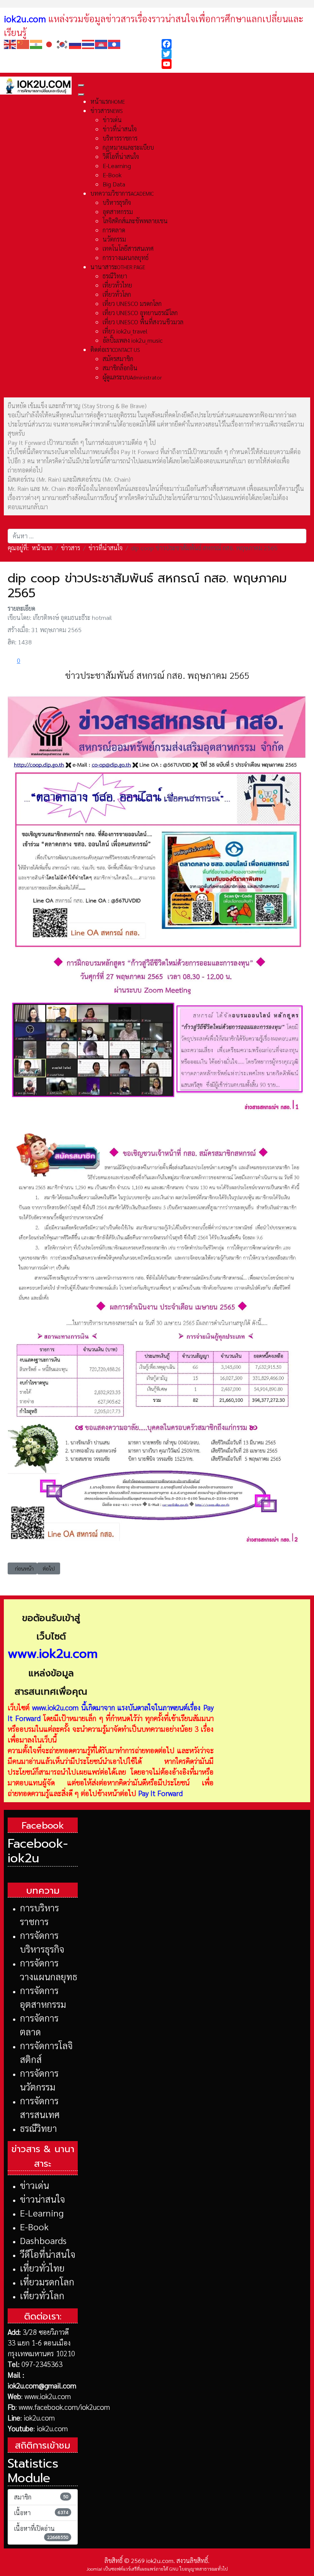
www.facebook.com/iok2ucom (64, 2407)
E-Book (34, 2226)
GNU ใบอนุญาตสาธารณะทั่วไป (199, 2569)
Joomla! (94, 2569)
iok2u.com (39, 2417)
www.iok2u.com (55, 1707)
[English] (10, 43)
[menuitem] (108, 101)
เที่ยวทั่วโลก (42, 2295)
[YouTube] (236, 64)
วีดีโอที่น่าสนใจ (48, 2254)
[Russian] (75, 43)
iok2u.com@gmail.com (42, 2385)
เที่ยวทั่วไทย (42, 2268)
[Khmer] (101, 43)
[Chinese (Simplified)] (23, 43)
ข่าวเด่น (34, 2185)
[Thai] (88, 43)
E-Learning (42, 2213)
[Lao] (114, 43)
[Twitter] (236, 54)
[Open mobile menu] (81, 85)
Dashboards (43, 2240)
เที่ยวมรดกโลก (47, 2282)
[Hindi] (36, 43)
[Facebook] (236, 44)
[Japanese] (49, 43)
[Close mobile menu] (81, 95)
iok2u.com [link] (25, 18)
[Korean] (62, 43)
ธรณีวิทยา (38, 2128)
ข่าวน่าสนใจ (43, 2199)
